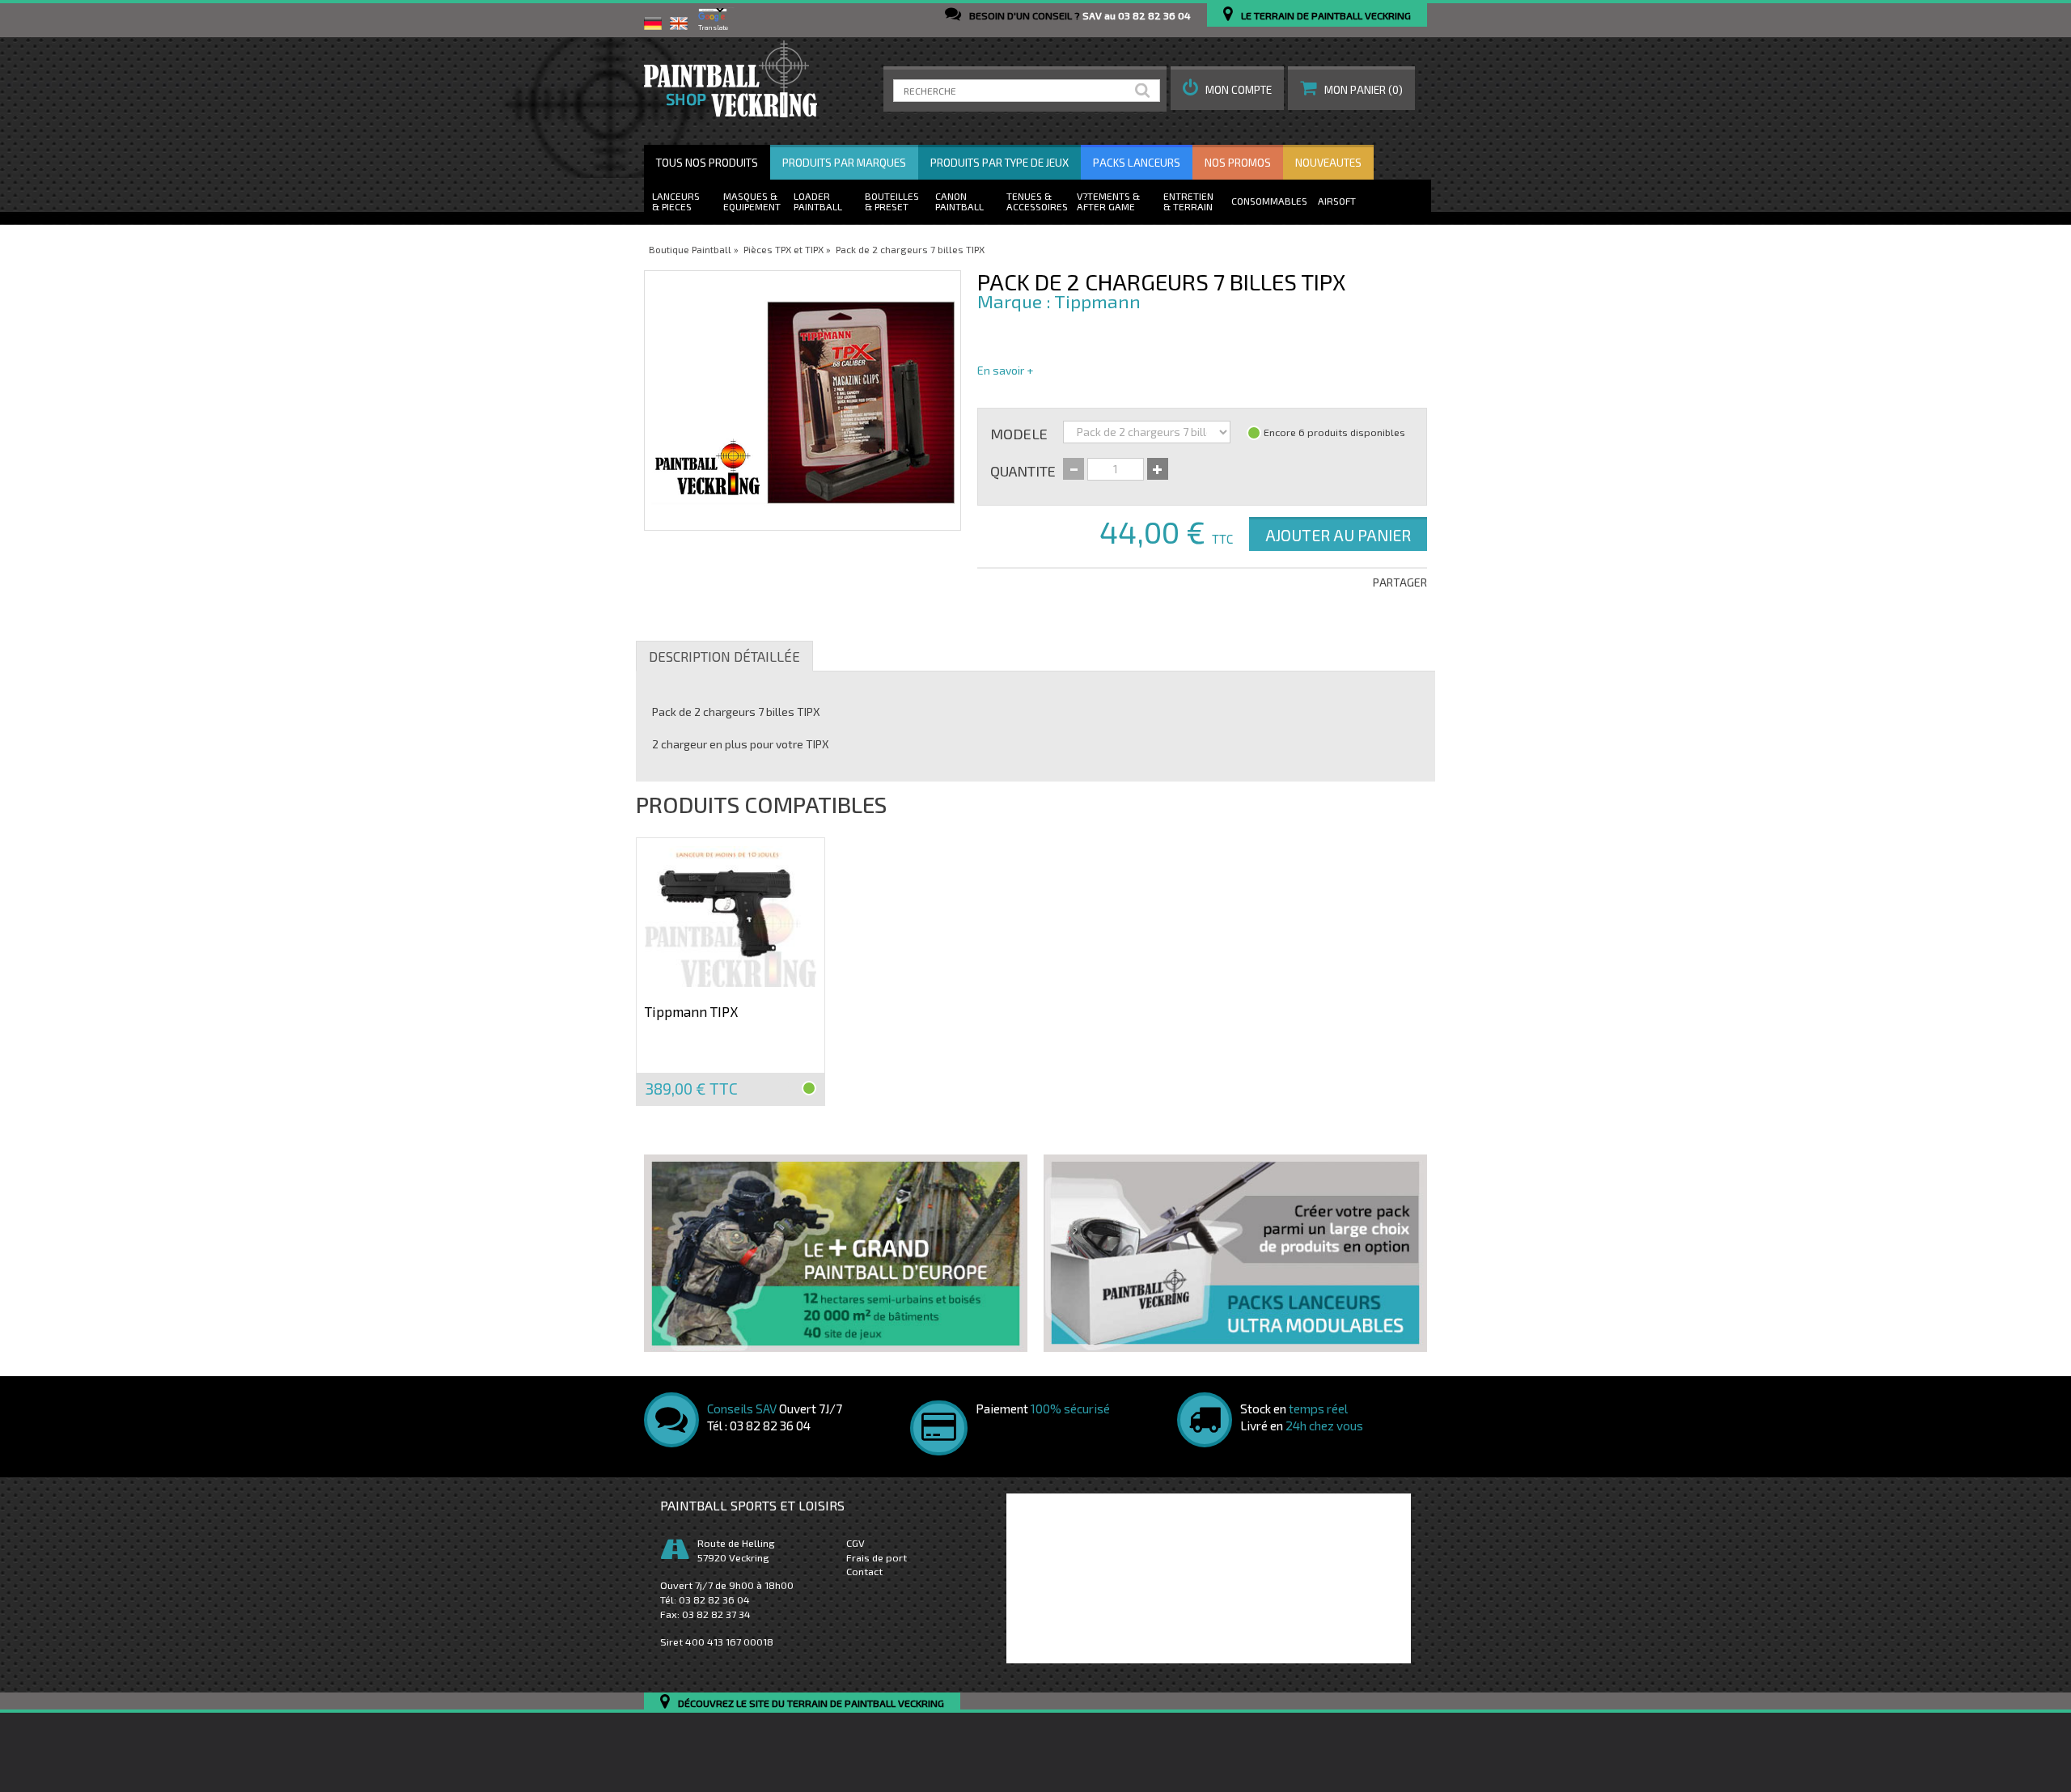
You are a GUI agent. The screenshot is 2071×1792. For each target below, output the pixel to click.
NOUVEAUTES (1328, 163)
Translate (713, 28)
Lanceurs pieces (676, 201)
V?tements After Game (1106, 201)
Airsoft (1337, 201)
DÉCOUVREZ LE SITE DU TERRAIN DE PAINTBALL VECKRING (811, 1703)
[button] (1227, 88)
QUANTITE (1023, 470)
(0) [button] (1364, 90)
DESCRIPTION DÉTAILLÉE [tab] (724, 656)
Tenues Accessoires (1037, 201)
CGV (856, 1543)
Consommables (1269, 201)
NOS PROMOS (1238, 163)
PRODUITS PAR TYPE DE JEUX (1000, 163)
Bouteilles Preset (892, 201)
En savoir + (1005, 370)
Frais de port (877, 1557)
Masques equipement (752, 201)
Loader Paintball (818, 201)
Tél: (705, 1599)
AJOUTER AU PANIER (1338, 535)
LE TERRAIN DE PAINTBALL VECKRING (1326, 15)
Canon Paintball (959, 201)
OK (1146, 91)
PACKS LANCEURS (1137, 163)
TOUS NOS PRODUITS (707, 163)
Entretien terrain (1188, 201)
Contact (864, 1571)
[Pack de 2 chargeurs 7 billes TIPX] (803, 400)
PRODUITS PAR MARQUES (844, 163)
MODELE (1019, 433)
